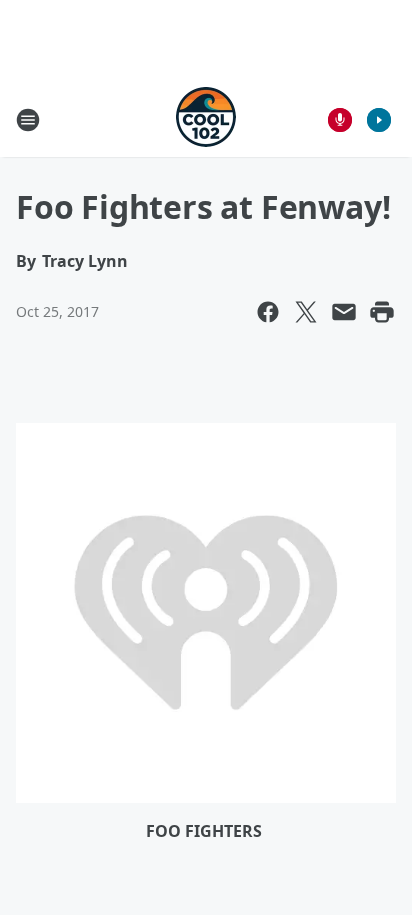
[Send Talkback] (340, 120)
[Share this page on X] (306, 312)
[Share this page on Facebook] (268, 312)
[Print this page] (382, 312)
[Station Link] (206, 119)
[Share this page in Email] (344, 312)
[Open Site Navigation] (28, 120)
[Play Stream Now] (379, 120)
